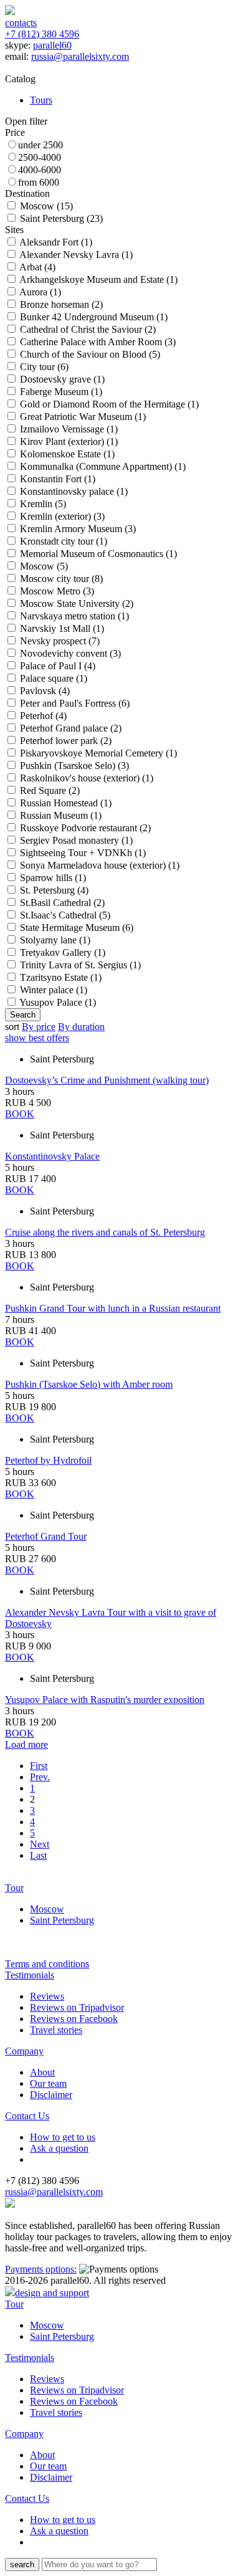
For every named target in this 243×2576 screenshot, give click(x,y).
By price (39, 1027)
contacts (21, 23)
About (42, 2072)
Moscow (47, 1909)
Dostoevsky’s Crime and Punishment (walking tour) (107, 1080)
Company (24, 2051)
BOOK (20, 1114)
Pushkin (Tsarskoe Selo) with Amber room (89, 1384)
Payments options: (41, 2269)
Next (40, 1844)
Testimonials (30, 1975)
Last (38, 1855)
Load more (26, 1744)
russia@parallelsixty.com (80, 56)
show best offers (37, 1038)
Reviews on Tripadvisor (77, 2007)
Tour (14, 1888)
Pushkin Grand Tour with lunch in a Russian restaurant (113, 1308)
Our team (48, 2083)
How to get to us (63, 2137)
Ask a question (59, 2148)
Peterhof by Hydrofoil (48, 1460)
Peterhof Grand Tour (46, 1536)
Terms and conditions (47, 1964)
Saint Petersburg (62, 1920)
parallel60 (52, 45)
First (39, 1766)
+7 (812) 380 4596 (42, 34)
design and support (52, 2293)
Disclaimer (51, 2095)
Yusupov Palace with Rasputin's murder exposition (105, 1700)
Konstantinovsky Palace (52, 1156)
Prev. (40, 1777)
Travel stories (56, 2030)
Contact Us (27, 2116)
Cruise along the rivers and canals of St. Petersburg (105, 1232)
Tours (41, 100)
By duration (81, 1027)
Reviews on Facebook (74, 2019)
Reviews (47, 1996)
